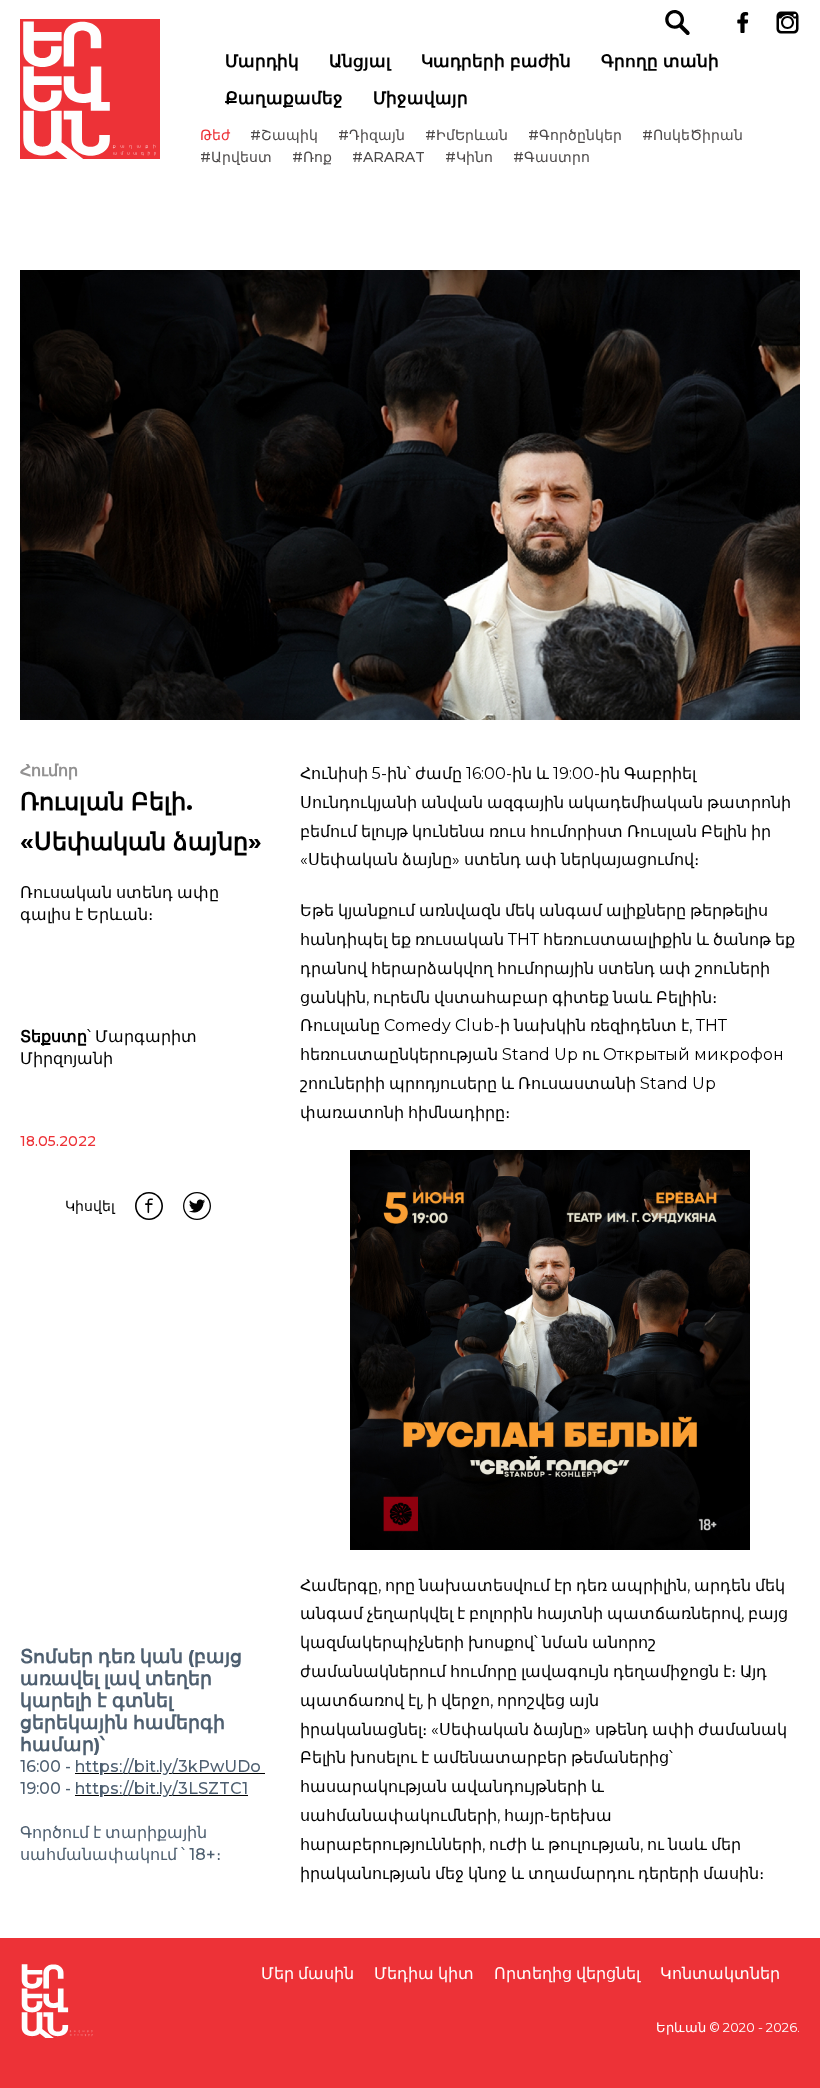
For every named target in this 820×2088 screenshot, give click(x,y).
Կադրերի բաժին (496, 61)
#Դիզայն (371, 135)
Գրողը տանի (660, 61)
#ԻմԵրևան (466, 135)
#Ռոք (312, 157)
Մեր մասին (307, 1973)
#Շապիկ (284, 135)
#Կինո (469, 157)
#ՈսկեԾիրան (692, 135)
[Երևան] (90, 89)
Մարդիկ (262, 61)
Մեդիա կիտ (424, 1973)
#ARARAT (388, 157)
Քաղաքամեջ (284, 98)
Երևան (681, 2027)
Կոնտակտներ (720, 1973)
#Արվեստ (236, 157)
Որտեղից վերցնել (567, 1973)
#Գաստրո (551, 157)
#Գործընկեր (575, 135)
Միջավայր (420, 98)
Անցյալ (360, 61)
